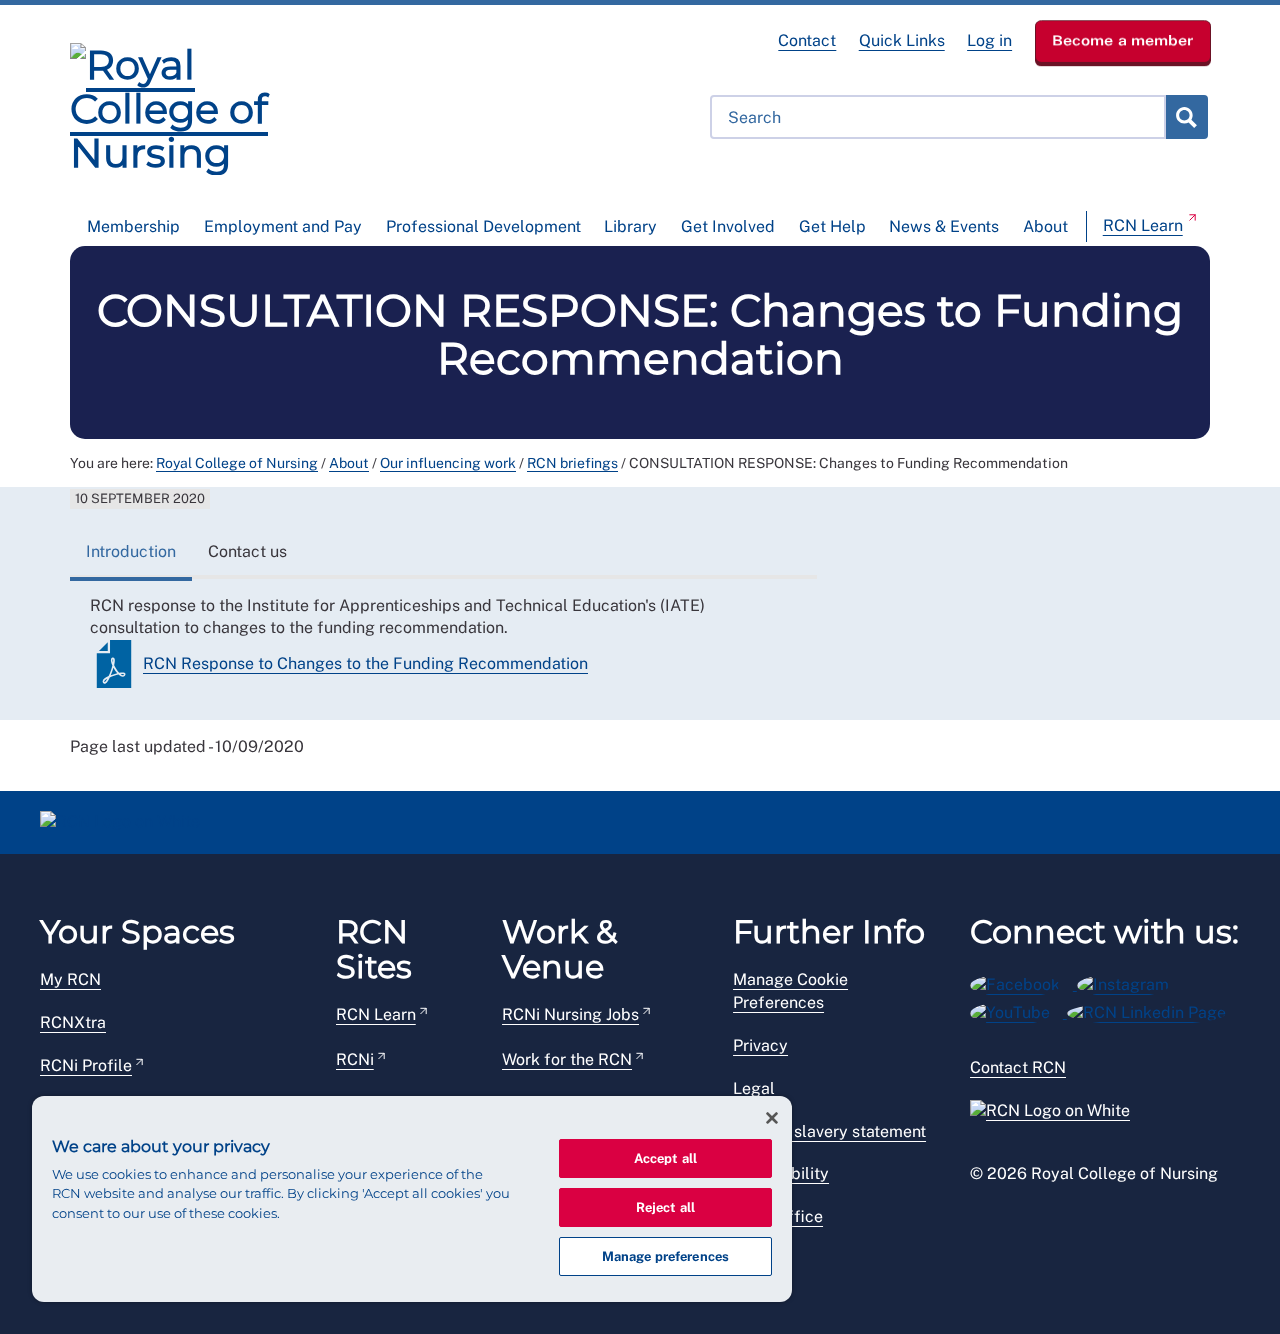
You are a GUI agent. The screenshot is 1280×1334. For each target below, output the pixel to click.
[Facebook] (1023, 981)
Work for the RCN (567, 1059)
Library (630, 226)
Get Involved (728, 226)
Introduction (131, 551)
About (1045, 226)
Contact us (247, 551)
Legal (754, 1088)
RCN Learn (1143, 225)
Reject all (665, 1207)
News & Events (944, 226)
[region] (412, 1199)
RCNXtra (73, 1022)
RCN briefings (572, 463)
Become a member (1123, 40)
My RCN (70, 979)
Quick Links (902, 40)
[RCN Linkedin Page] (1153, 1009)
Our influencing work (448, 463)
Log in (989, 40)
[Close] (772, 1118)
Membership (133, 226)
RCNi (355, 1059)
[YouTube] (1018, 1009)
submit (1186, 117)
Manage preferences (665, 1256)
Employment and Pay (283, 226)
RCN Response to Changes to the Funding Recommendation (365, 663)
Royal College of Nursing (237, 463)
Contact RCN (1018, 1067)
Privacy (760, 1045)
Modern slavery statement (829, 1131)
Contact (807, 40)
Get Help (832, 226)
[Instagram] (1129, 981)
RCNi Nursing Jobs (570, 1014)
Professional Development (483, 226)
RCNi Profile (86, 1065)
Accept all (665, 1158)
